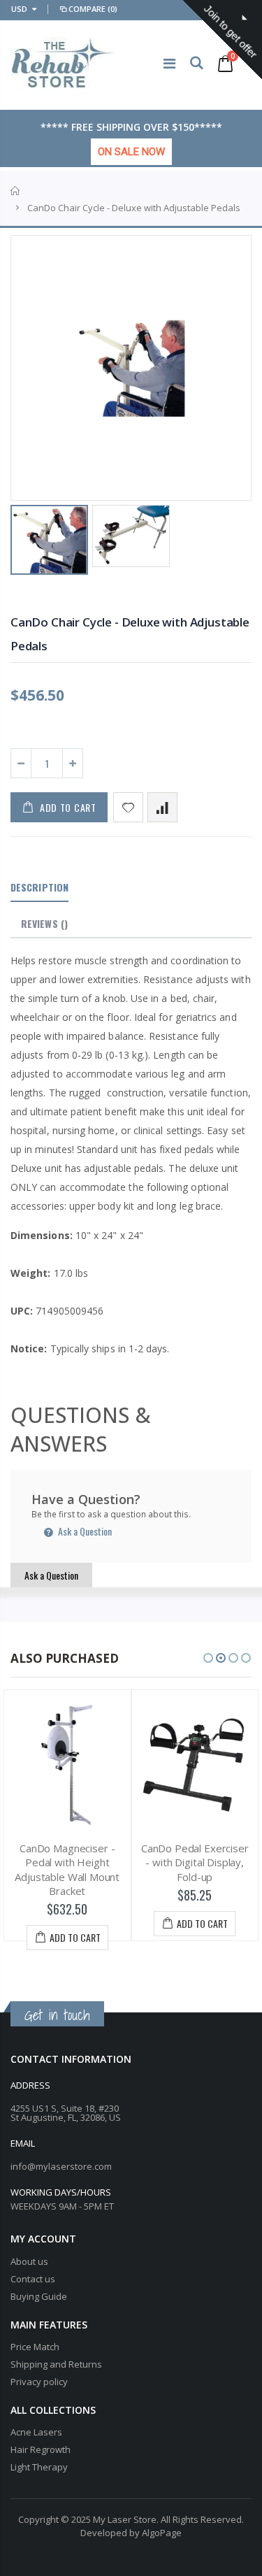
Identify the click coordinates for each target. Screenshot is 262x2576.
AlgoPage (162, 2533)
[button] (208, 1658)
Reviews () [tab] (44, 923)
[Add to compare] (162, 807)
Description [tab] (39, 887)
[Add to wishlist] (128, 807)
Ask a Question (84, 1531)
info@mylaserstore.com (61, 2166)
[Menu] (169, 63)
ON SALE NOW (131, 152)
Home (16, 191)
